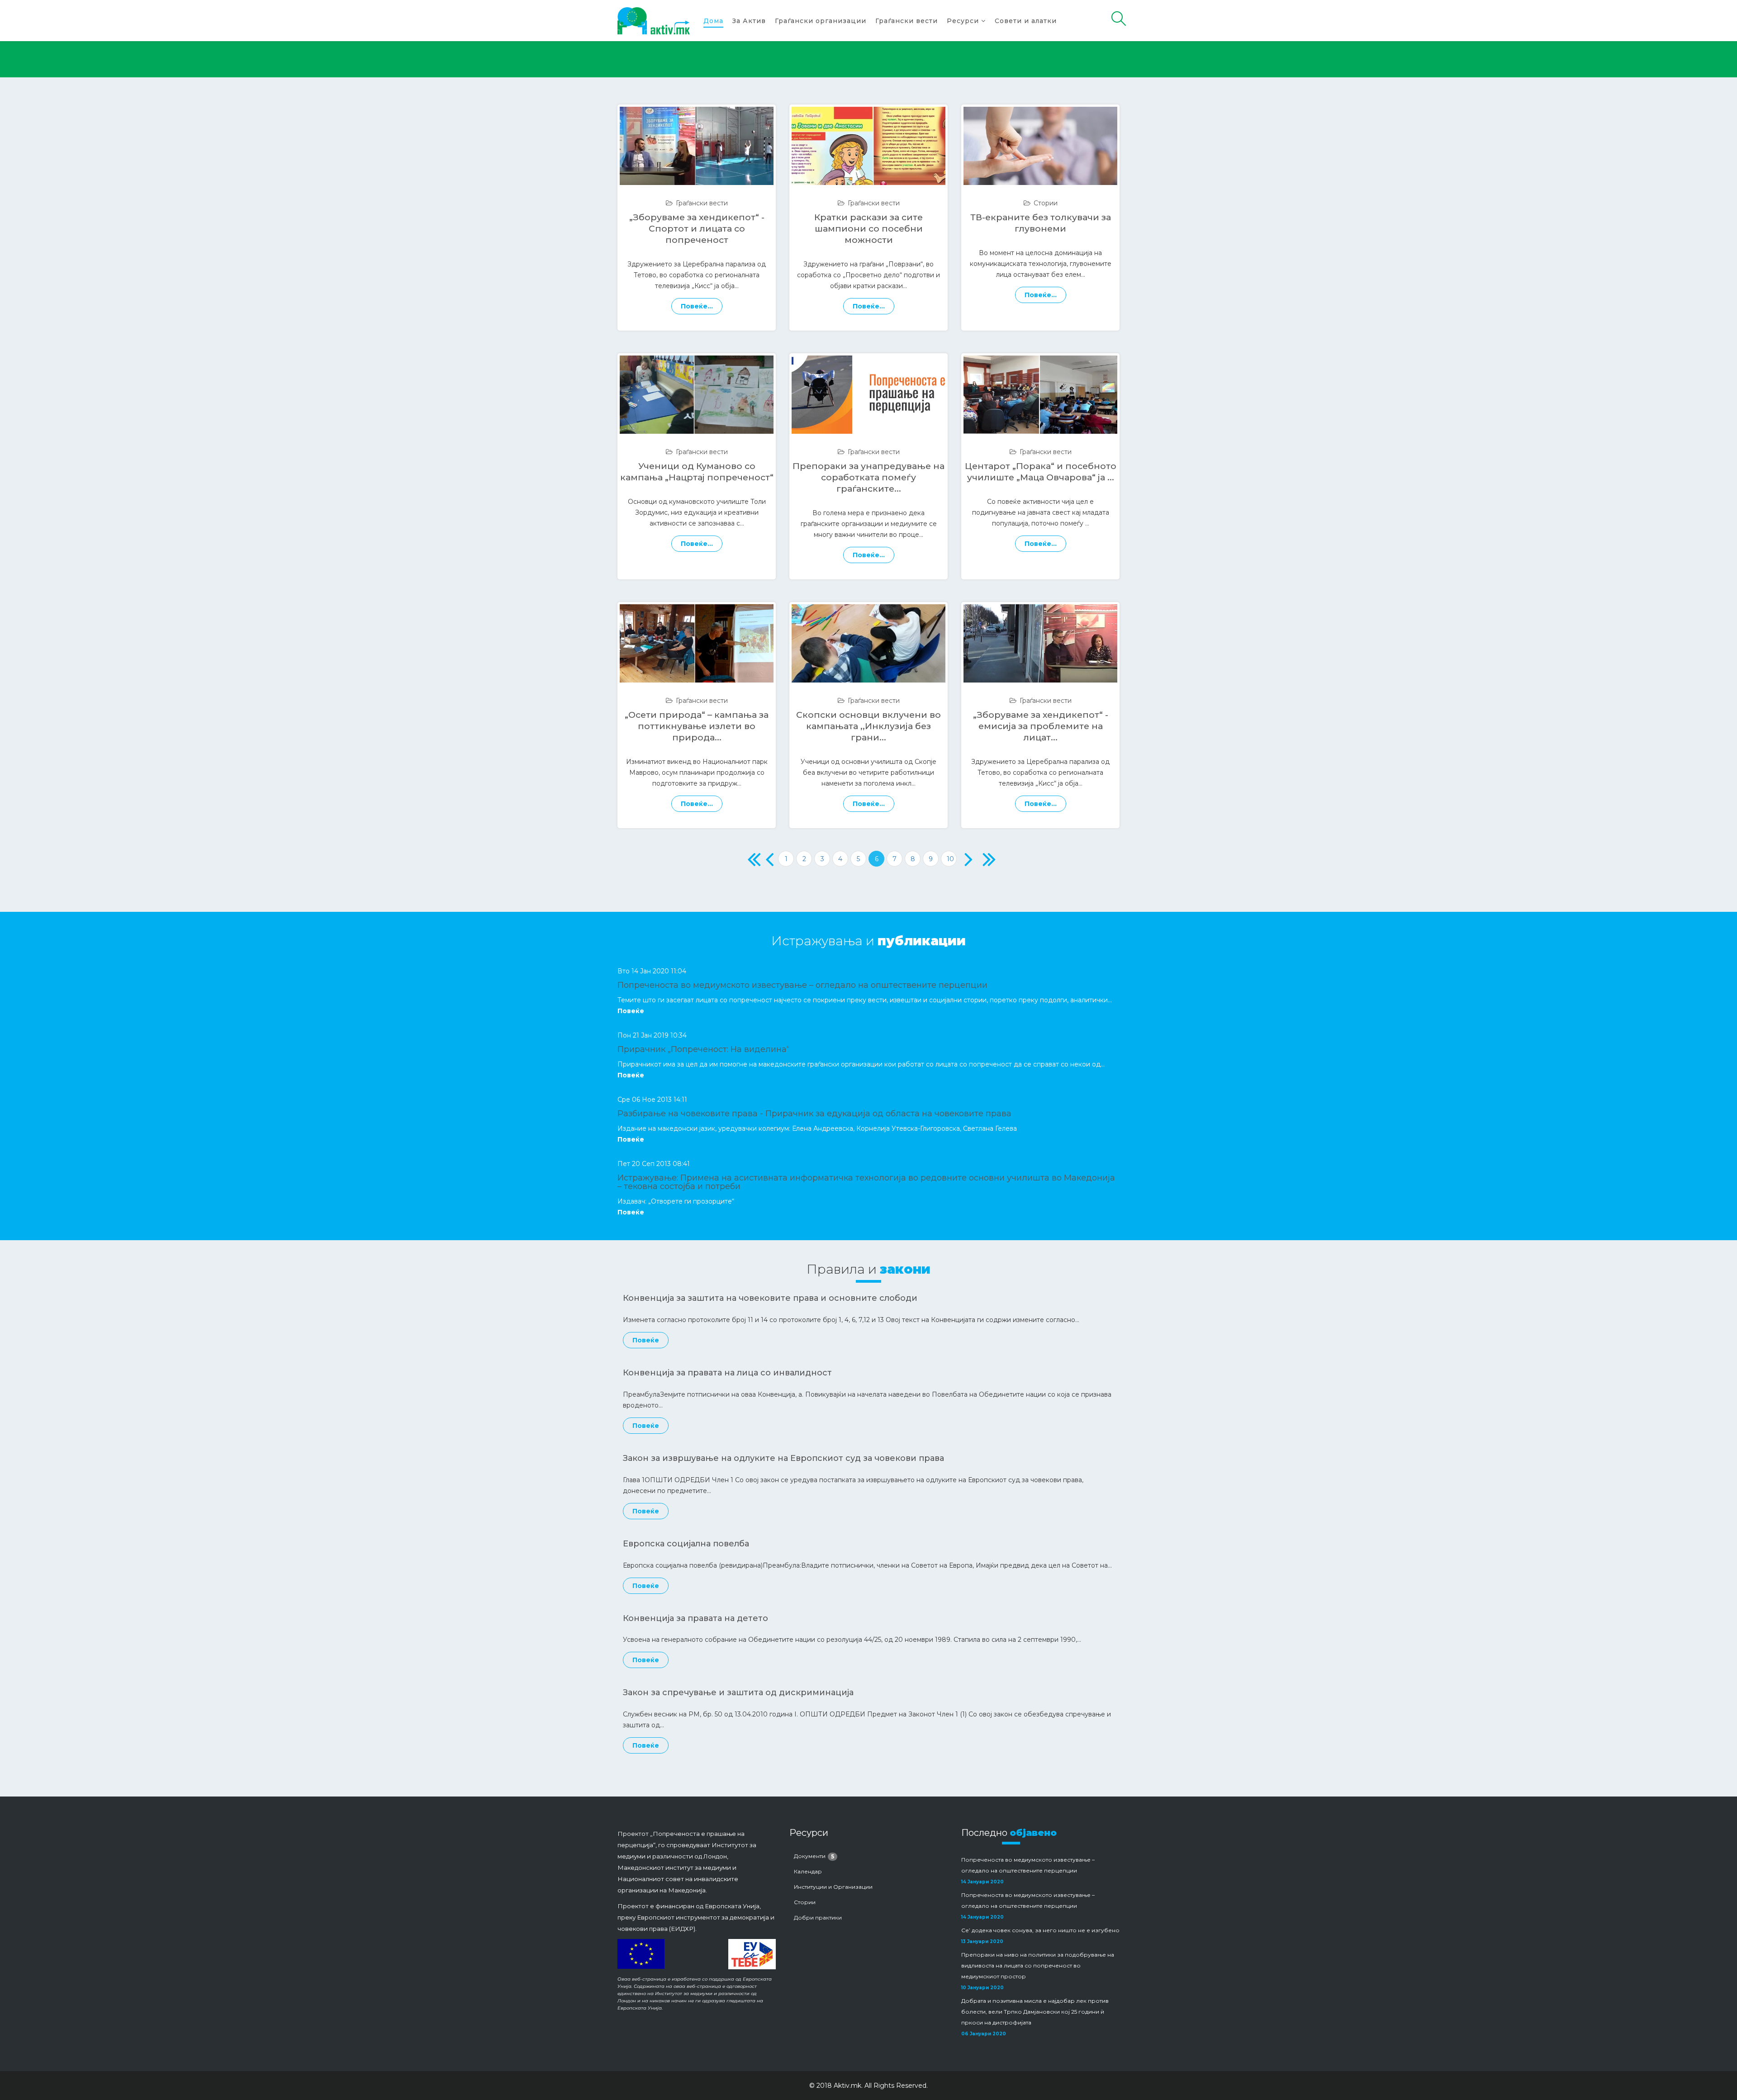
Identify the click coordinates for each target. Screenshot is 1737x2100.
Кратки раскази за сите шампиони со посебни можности (868, 228)
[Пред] (768, 859)
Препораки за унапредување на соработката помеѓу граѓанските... (868, 477)
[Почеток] (750, 859)
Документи (814, 1856)
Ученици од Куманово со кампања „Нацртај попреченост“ (697, 472)
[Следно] (967, 859)
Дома (713, 21)
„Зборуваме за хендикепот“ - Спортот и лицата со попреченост (697, 228)
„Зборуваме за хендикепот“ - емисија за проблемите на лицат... (1041, 726)
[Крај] (985, 859)
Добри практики (818, 1917)
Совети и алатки (1026, 21)
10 (950, 859)
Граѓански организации (821, 21)
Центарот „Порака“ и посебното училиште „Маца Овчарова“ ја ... (1041, 472)
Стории (1046, 203)
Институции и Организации (833, 1887)
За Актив (749, 21)
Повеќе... (697, 306)
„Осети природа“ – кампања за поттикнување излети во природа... (697, 726)
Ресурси (963, 21)
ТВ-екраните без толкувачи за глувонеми (1041, 223)
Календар (808, 1871)
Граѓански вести (906, 21)
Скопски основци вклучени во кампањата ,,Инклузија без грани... (868, 726)
